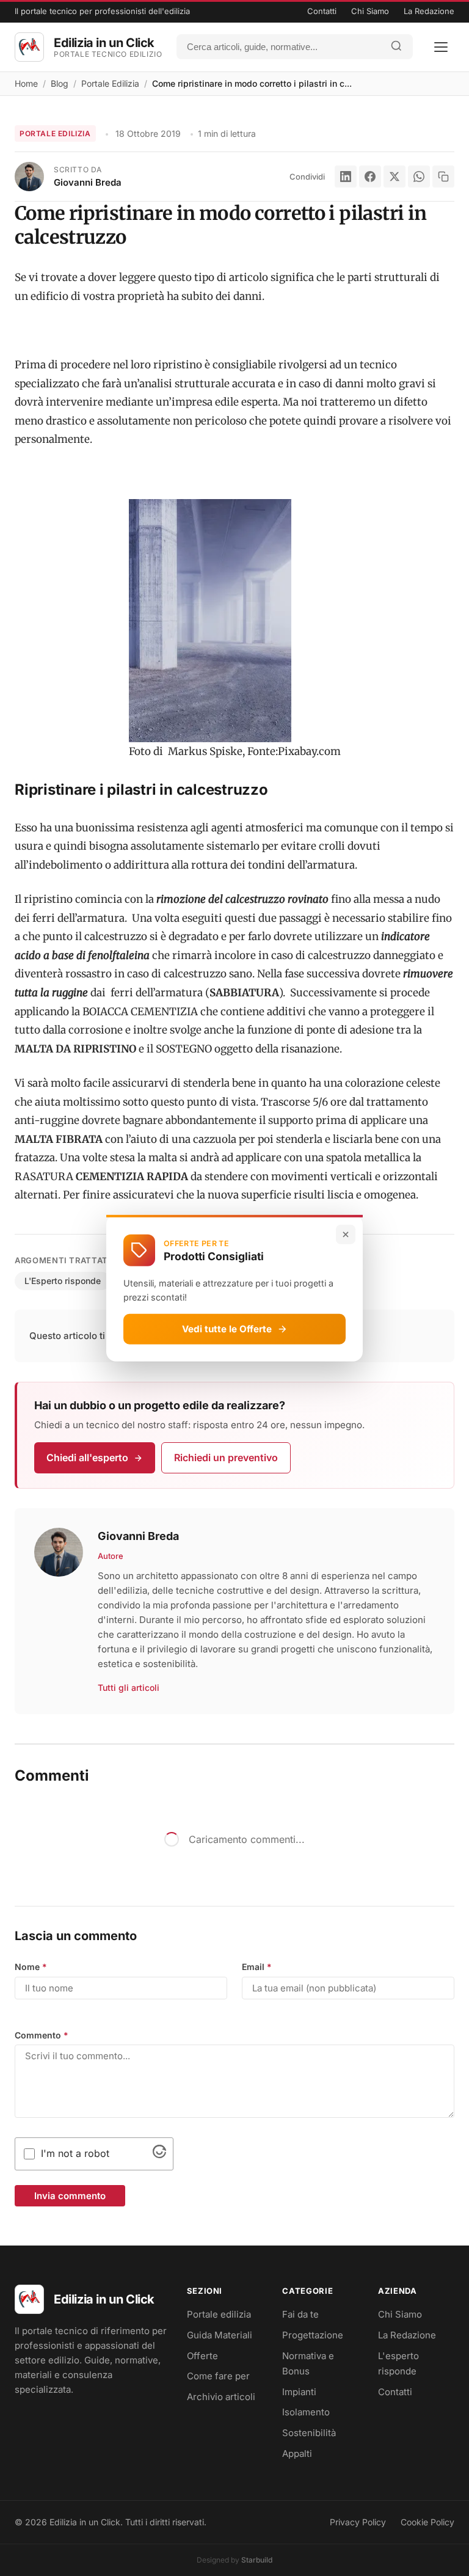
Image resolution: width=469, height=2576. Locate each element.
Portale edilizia (219, 2314)
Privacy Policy (358, 2522)
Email (257, 1967)
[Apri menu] (441, 47)
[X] (394, 177)
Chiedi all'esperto (87, 1458)
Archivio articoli (221, 2397)
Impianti (299, 2392)
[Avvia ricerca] (396, 47)
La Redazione (429, 11)
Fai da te (300, 2314)
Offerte (202, 2356)
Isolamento (306, 2412)
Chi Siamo (370, 11)
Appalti (297, 2454)
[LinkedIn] (346, 177)
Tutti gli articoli (129, 1688)
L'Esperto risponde (63, 1281)
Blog (60, 83)
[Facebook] (370, 177)
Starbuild (257, 2560)
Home (26, 83)
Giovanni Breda (88, 182)
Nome (31, 1967)
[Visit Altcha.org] (159, 2155)
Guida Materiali (220, 2335)
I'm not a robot (75, 2153)
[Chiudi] (346, 1234)
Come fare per (218, 2376)
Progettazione (313, 2335)
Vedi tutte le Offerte (227, 1328)
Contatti (322, 11)
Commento (42, 2035)
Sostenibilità (309, 2433)
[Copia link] (443, 177)
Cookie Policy (427, 2522)
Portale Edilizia (110, 83)
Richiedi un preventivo (226, 1458)
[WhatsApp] (419, 177)
